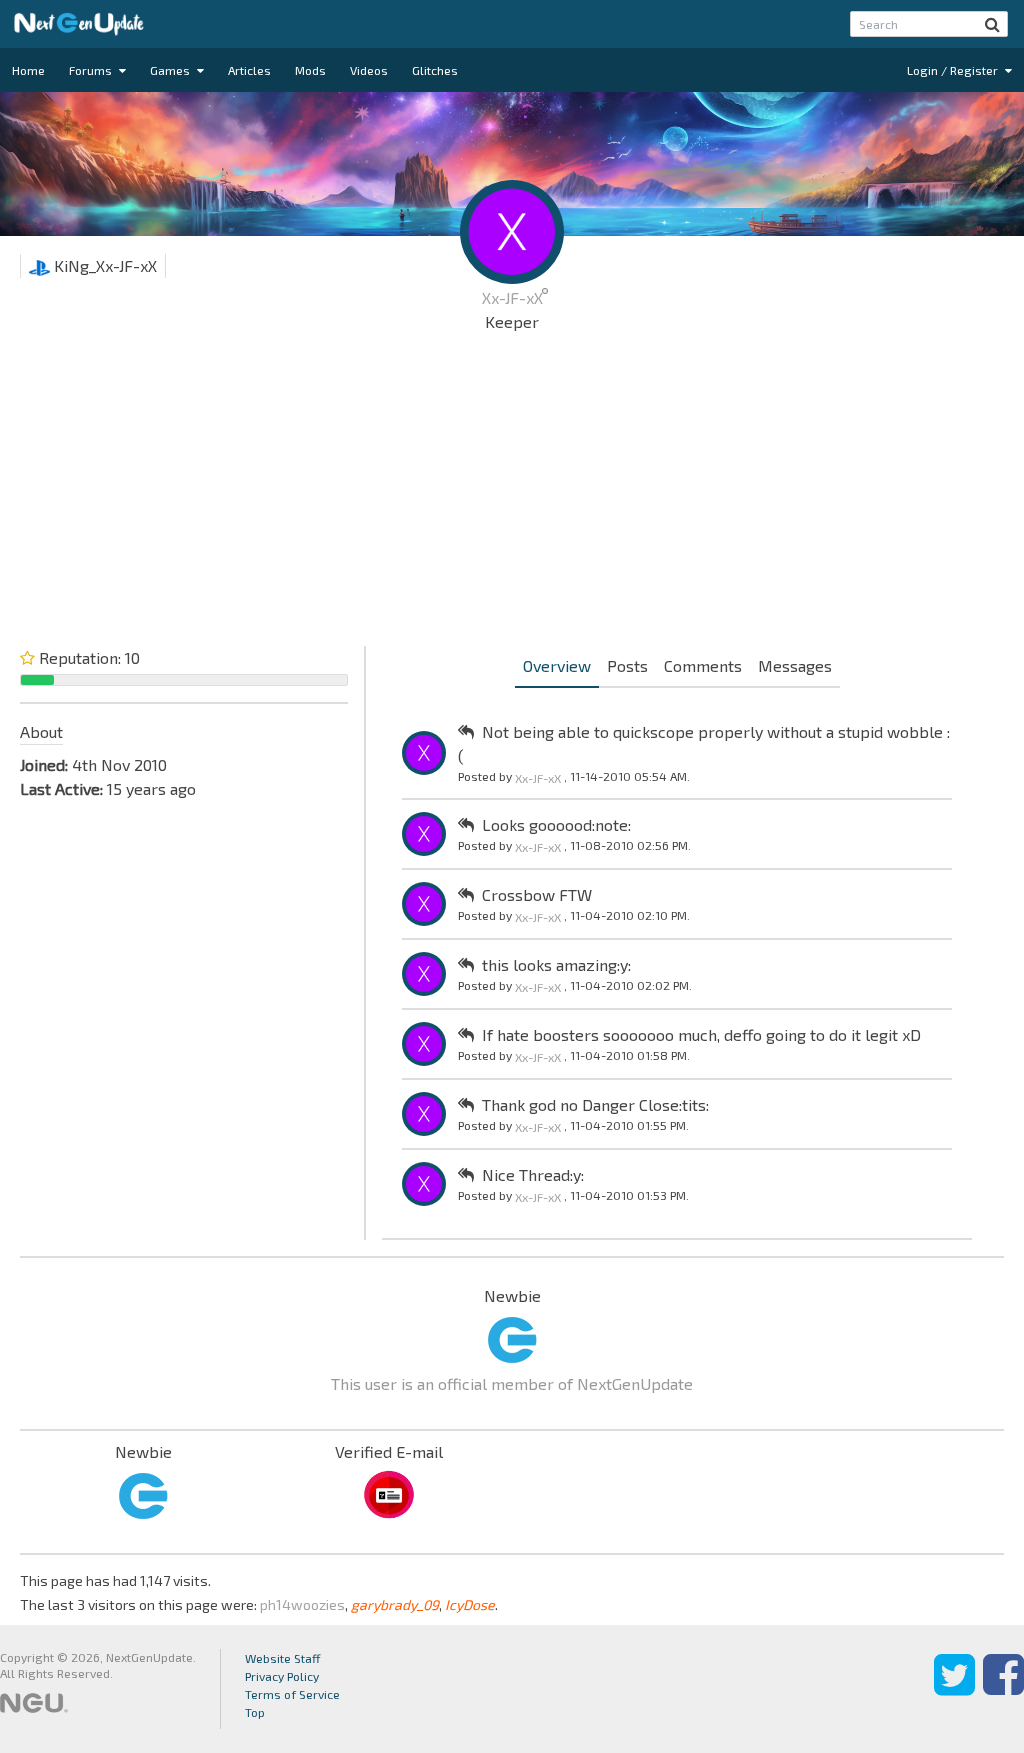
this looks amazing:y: (556, 964)
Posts (627, 665)
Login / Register (954, 70)
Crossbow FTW (537, 894)
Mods (310, 70)
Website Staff (283, 1658)
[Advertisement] (512, 494)
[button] (992, 24)
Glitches (435, 70)
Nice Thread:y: (533, 1174)
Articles (249, 70)
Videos (369, 70)
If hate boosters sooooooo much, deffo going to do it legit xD (701, 1034)
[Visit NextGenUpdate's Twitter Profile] (954, 1689)
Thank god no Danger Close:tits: (595, 1104)
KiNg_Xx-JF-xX (103, 265)
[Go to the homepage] (79, 24)
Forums (92, 70)
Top (255, 1712)
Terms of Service (292, 1694)
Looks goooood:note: (556, 824)
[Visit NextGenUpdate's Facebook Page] (1003, 1689)
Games (171, 70)
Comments (703, 665)
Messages (795, 665)
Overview (557, 665)
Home (28, 70)
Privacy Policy (282, 1676)
